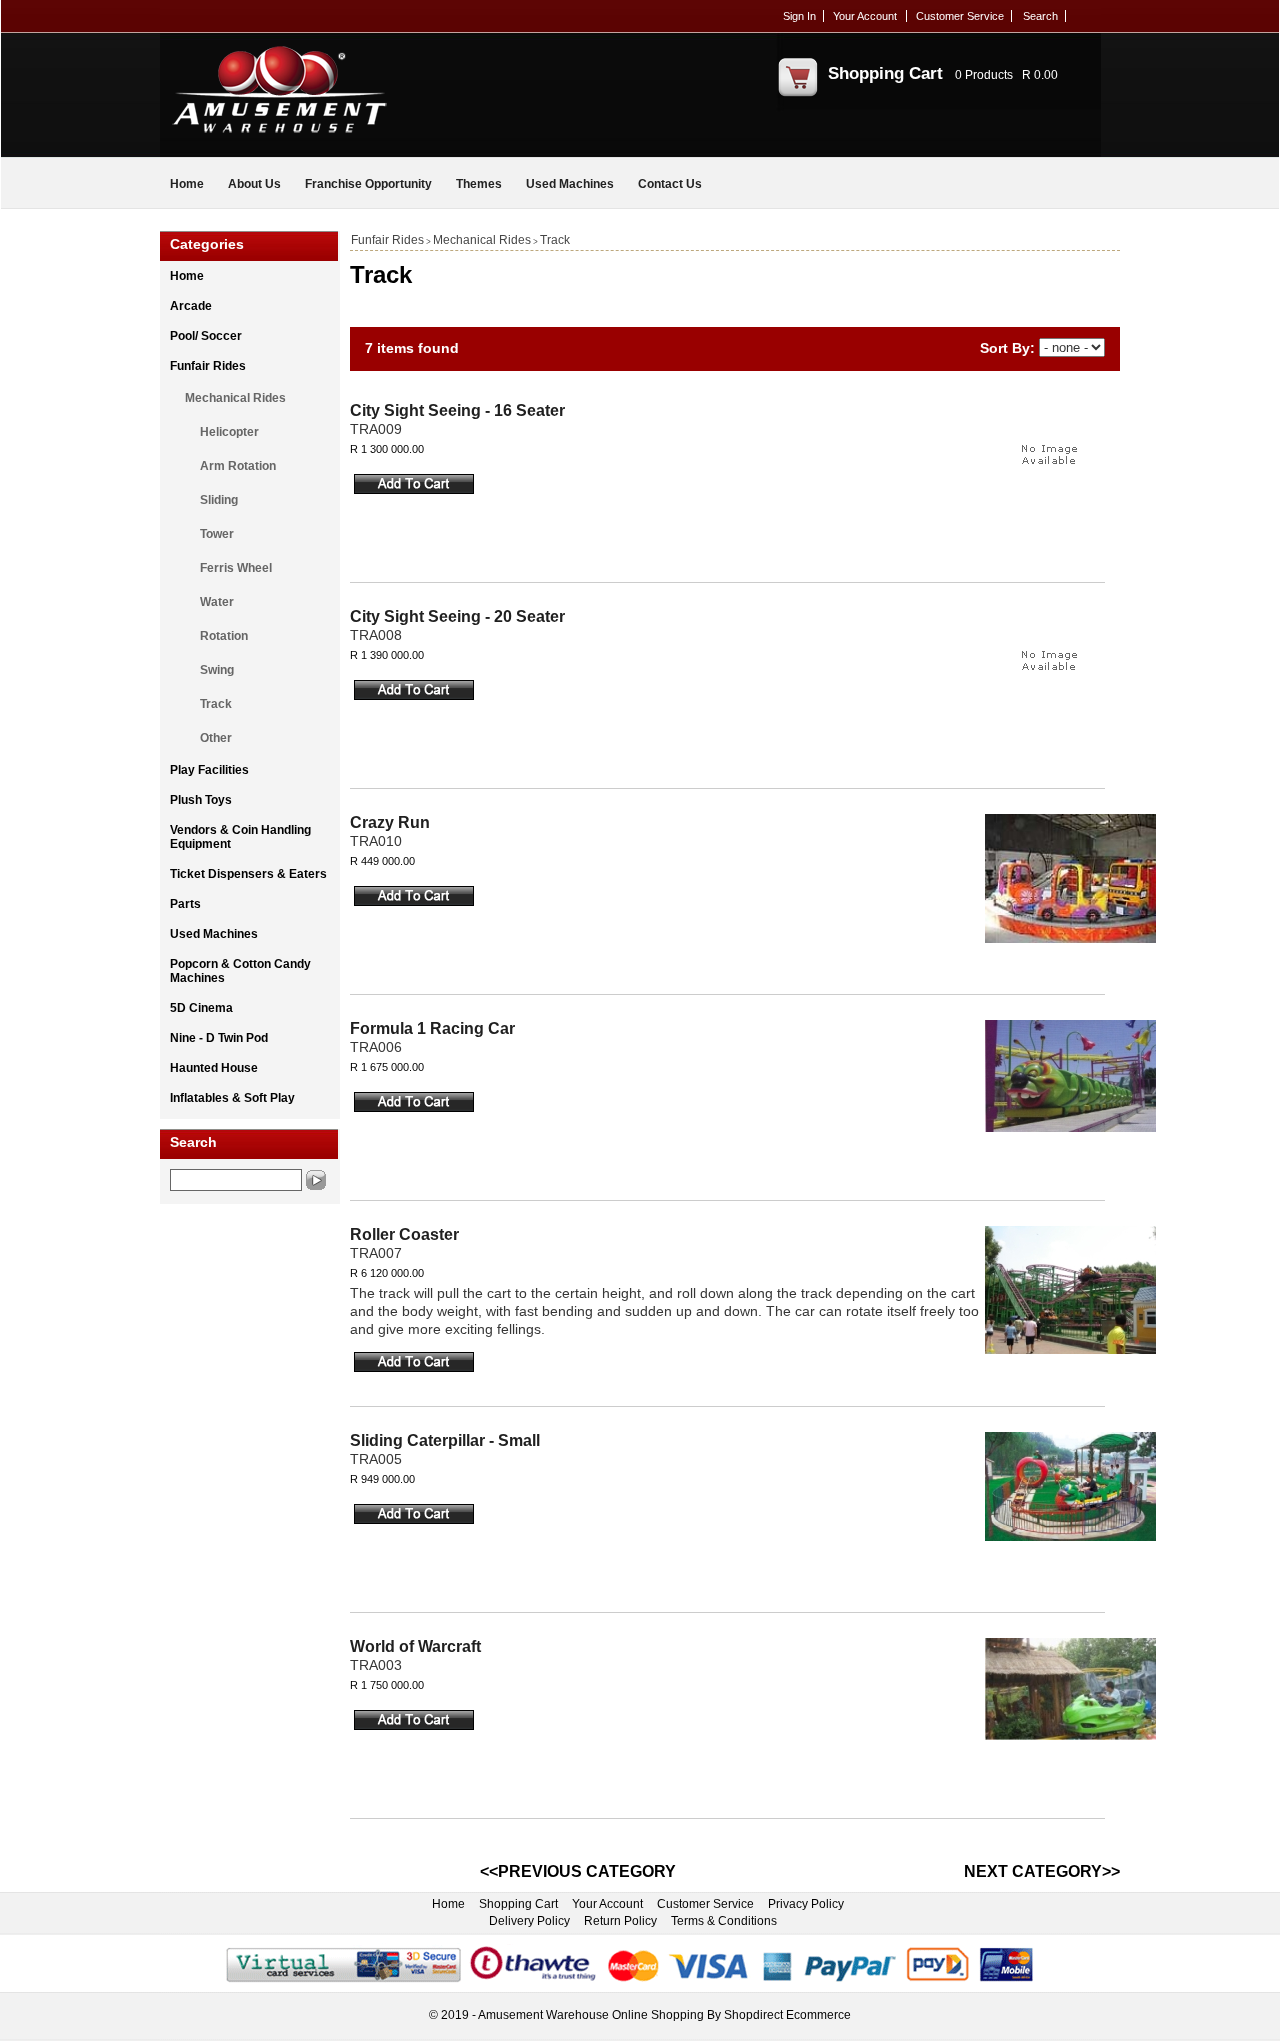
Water (217, 602)
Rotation (224, 636)
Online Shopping (658, 2015)
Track (216, 704)
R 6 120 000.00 (387, 1273)
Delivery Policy (529, 1921)
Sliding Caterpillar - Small (445, 1440)
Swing (217, 670)
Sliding (219, 500)
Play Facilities (209, 770)
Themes (479, 184)
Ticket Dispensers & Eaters (248, 874)
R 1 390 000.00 (387, 655)
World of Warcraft (415, 1646)
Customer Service (960, 16)
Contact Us (670, 184)
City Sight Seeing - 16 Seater (457, 410)
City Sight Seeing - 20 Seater (457, 616)
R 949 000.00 (382, 1479)
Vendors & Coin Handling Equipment (240, 837)
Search (1040, 16)
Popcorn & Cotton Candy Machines (240, 971)
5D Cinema (201, 1008)
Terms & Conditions (724, 1921)
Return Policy (620, 1921)
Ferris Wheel (236, 568)
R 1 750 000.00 (387, 1685)
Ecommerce (818, 2015)
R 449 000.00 (382, 861)
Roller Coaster (404, 1234)
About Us (254, 184)
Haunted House (214, 1068)
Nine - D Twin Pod (219, 1038)
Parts (185, 904)
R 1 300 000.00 (387, 449)
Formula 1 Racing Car (432, 1028)
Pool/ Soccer (206, 336)
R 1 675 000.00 (387, 1067)
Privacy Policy (806, 1904)
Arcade (191, 306)
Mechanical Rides (235, 398)
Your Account (865, 16)
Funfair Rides (208, 366)
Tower (217, 534)
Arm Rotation (238, 466)
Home (187, 184)
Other (216, 738)
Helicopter (229, 432)
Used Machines (570, 184)
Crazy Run (390, 822)
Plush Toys (201, 800)
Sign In (799, 16)
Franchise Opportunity (368, 184)
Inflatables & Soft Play (232, 1098)
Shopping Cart (885, 73)
